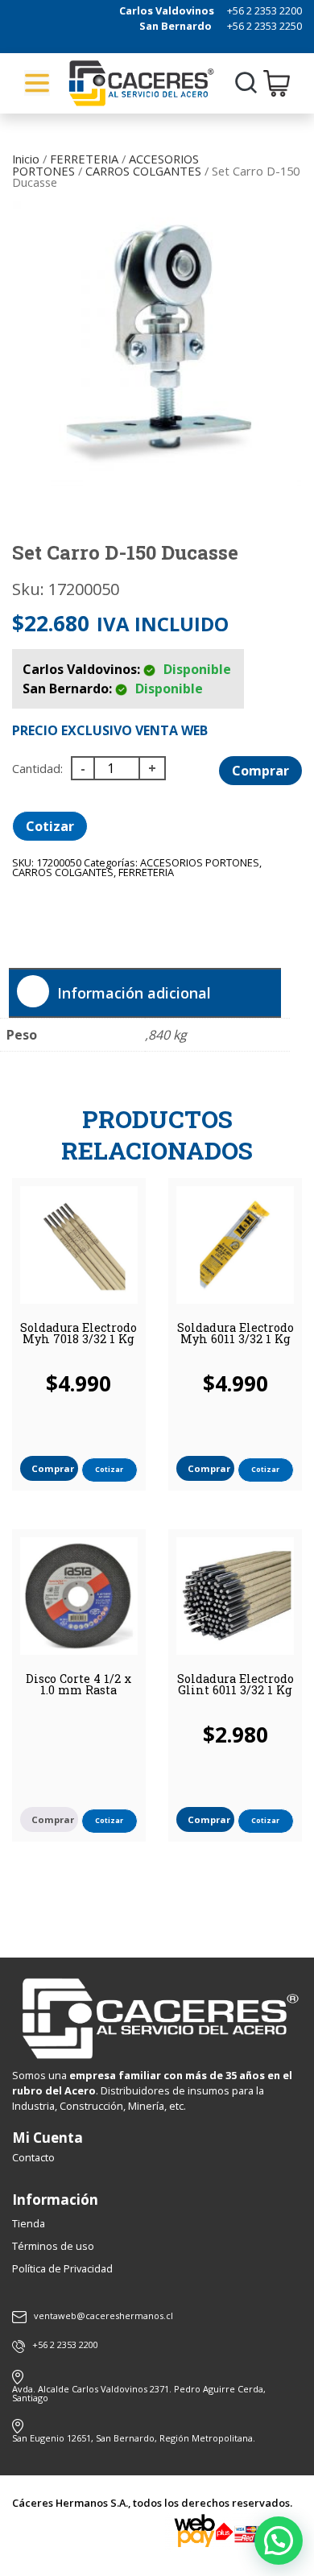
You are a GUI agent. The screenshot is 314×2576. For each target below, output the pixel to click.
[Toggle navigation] (37, 83)
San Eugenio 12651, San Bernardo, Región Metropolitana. (134, 2438)
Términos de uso (53, 2246)
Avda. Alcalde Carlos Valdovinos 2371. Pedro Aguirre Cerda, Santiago (139, 2393)
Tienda (29, 2223)
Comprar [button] (53, 1468)
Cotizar (50, 826)
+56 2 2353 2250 (264, 26)
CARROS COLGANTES (143, 171)
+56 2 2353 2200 (264, 10)
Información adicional (134, 993)
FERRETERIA (84, 159)
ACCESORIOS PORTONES (200, 862)
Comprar (260, 771)
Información (55, 2200)
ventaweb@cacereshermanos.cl (103, 2316)
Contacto (33, 2157)
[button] (279, 2541)
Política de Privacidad (62, 2268)
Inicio (26, 159)
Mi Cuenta (48, 2138)
